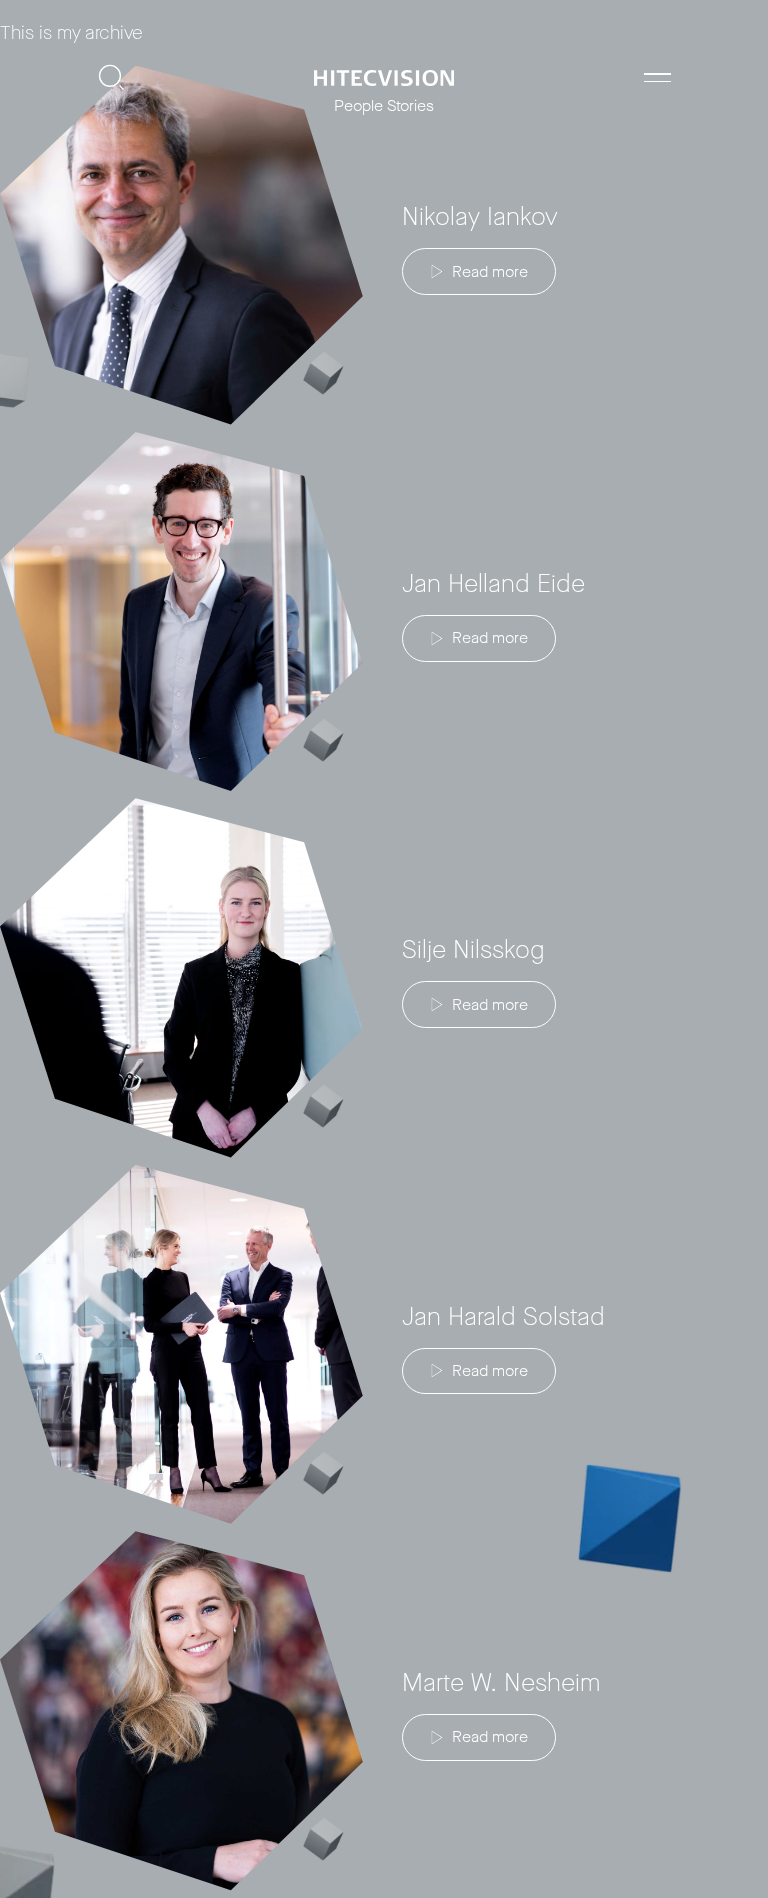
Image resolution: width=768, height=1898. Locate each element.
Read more (490, 271)
